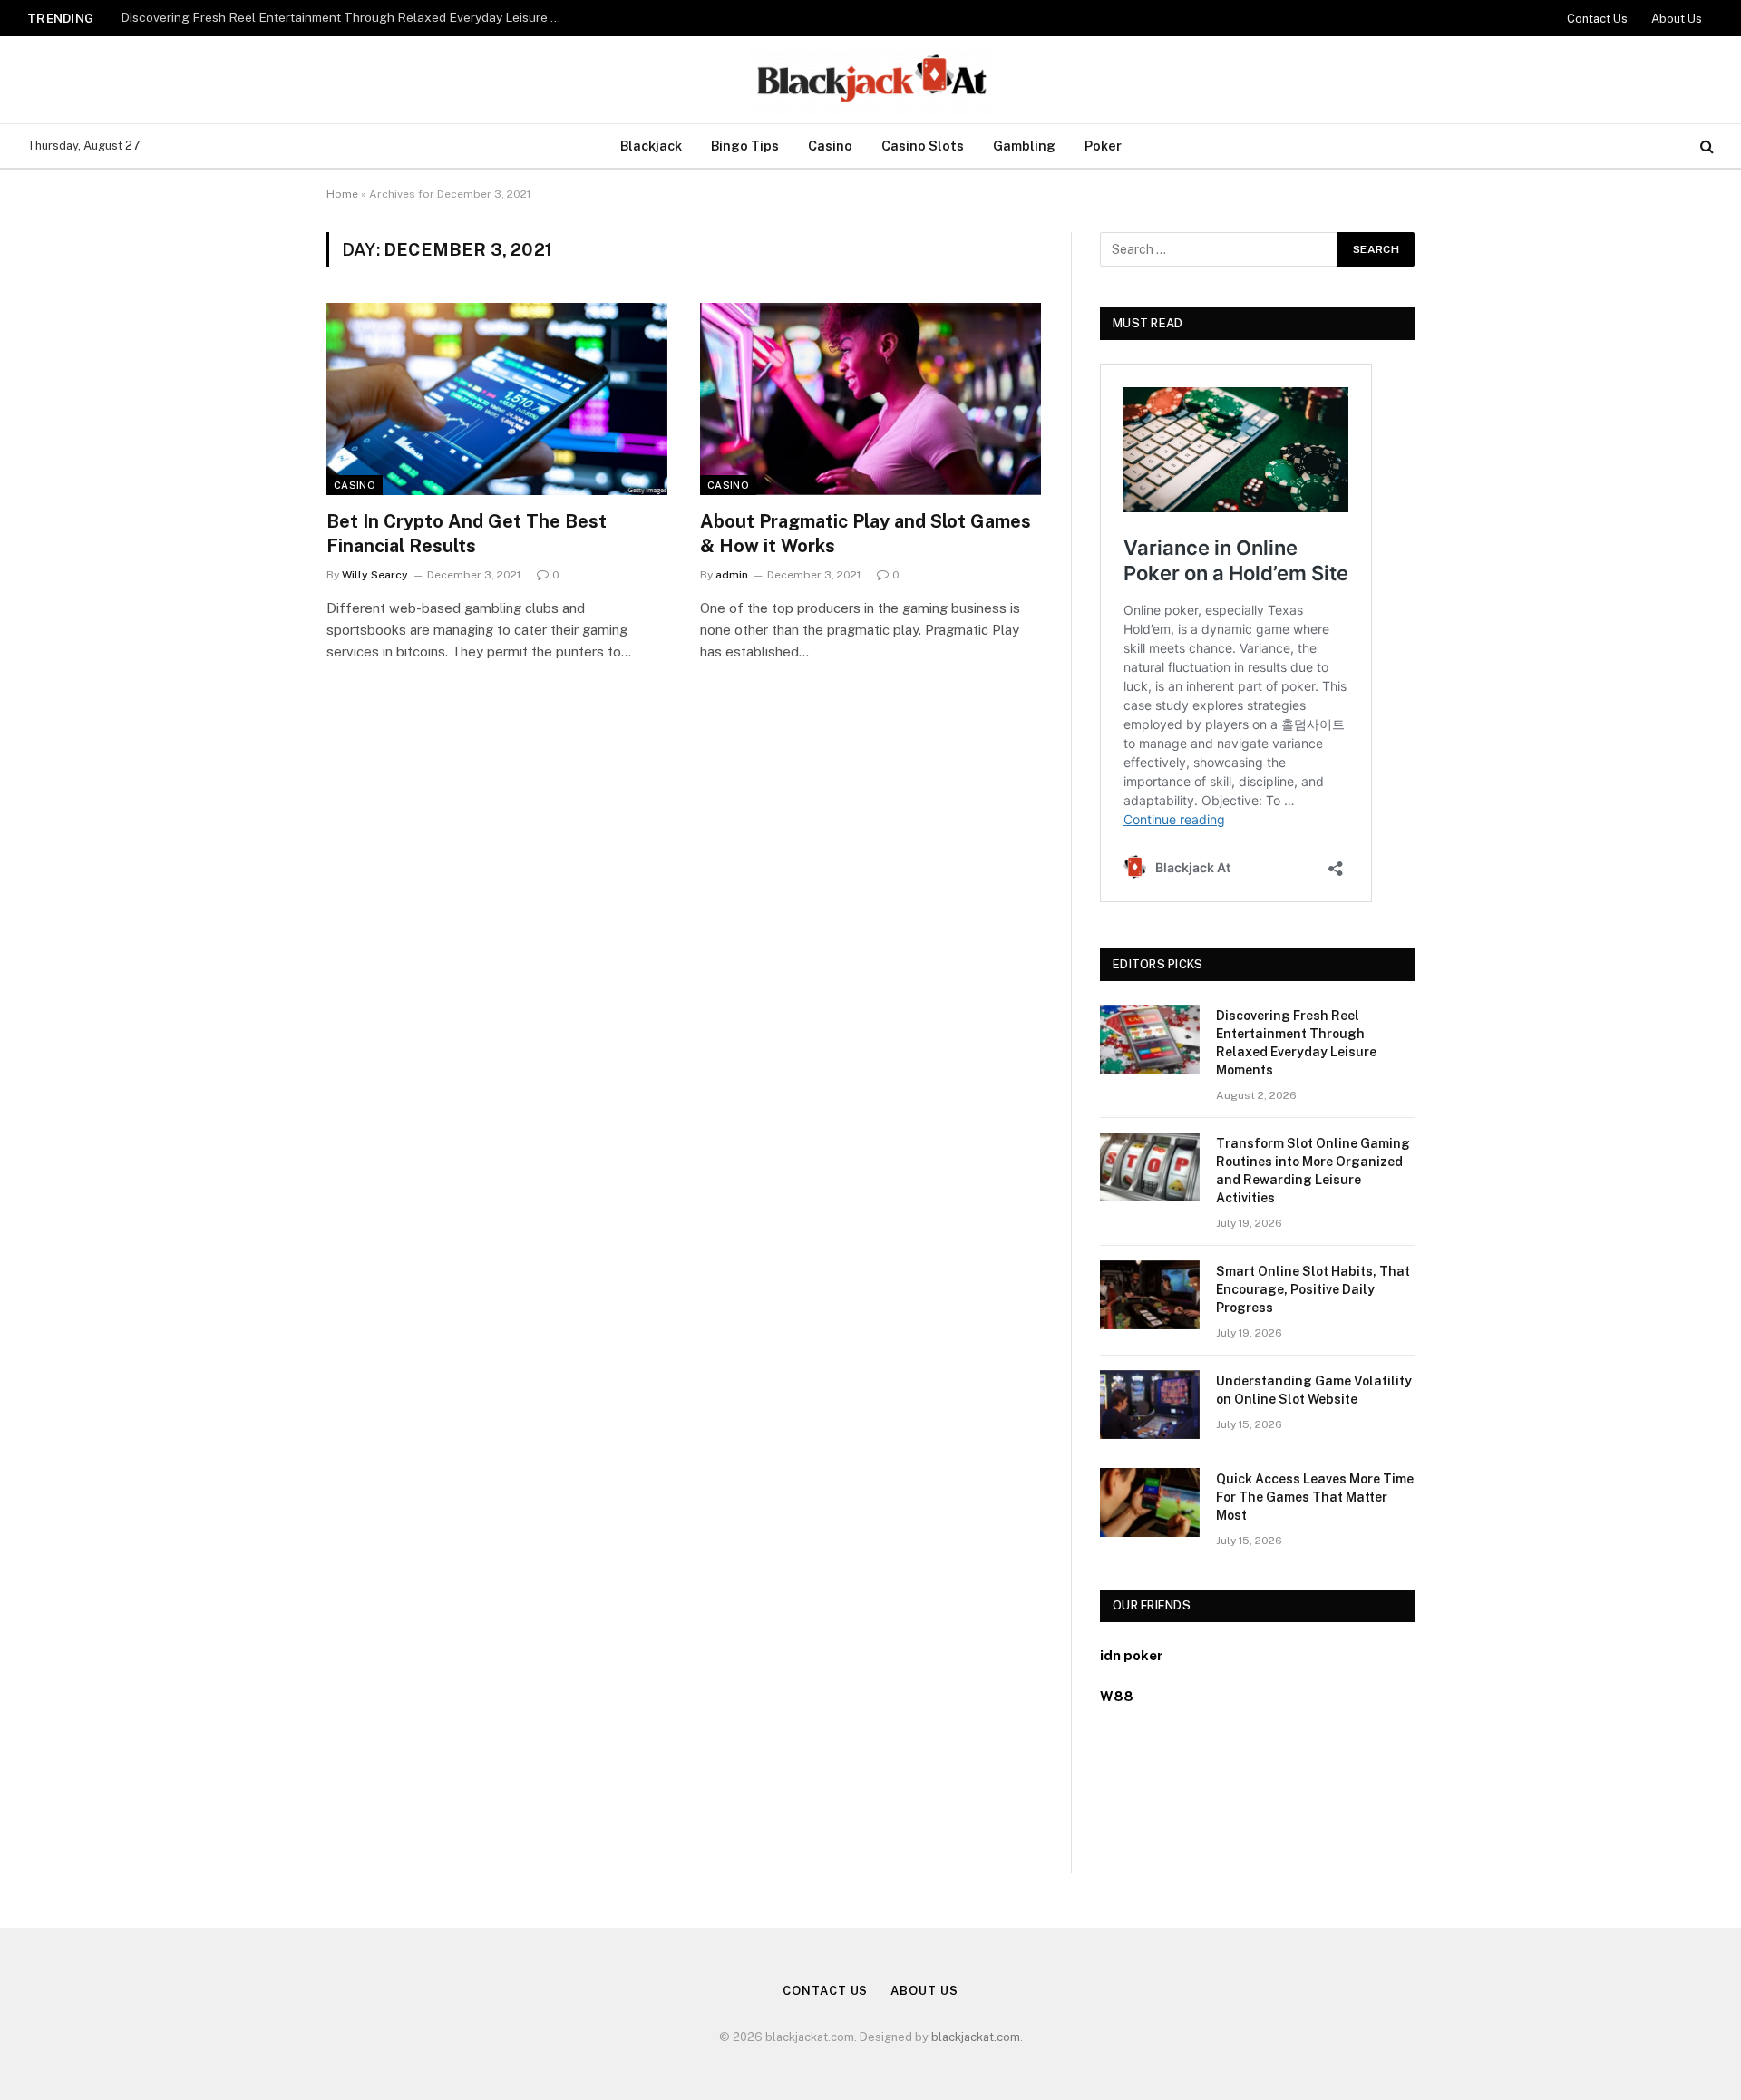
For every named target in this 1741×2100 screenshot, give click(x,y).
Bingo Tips (745, 146)
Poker (1103, 146)
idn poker (1132, 1655)
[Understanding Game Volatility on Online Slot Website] (1150, 1405)
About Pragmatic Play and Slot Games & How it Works (866, 534)
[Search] (1705, 146)
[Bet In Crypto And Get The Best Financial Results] (497, 399)
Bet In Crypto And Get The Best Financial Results (467, 534)
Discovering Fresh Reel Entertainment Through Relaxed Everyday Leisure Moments (1296, 1043)
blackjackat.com (976, 2037)
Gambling (1024, 146)
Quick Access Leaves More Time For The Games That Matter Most (1315, 1497)
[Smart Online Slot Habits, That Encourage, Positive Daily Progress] (1150, 1295)
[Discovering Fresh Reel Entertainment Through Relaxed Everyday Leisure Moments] (1150, 1039)
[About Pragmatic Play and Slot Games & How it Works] (870, 399)
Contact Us (1597, 19)
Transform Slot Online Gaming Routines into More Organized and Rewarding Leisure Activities (347, 17)
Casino (830, 146)
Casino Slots (923, 146)
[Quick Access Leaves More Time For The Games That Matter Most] (1150, 1502)
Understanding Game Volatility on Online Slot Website (1314, 1390)
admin (732, 575)
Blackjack (651, 146)
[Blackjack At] (870, 80)
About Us (1677, 19)
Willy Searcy (375, 575)
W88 (1117, 1696)
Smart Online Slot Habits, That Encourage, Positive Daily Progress (1313, 1289)
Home (342, 194)
